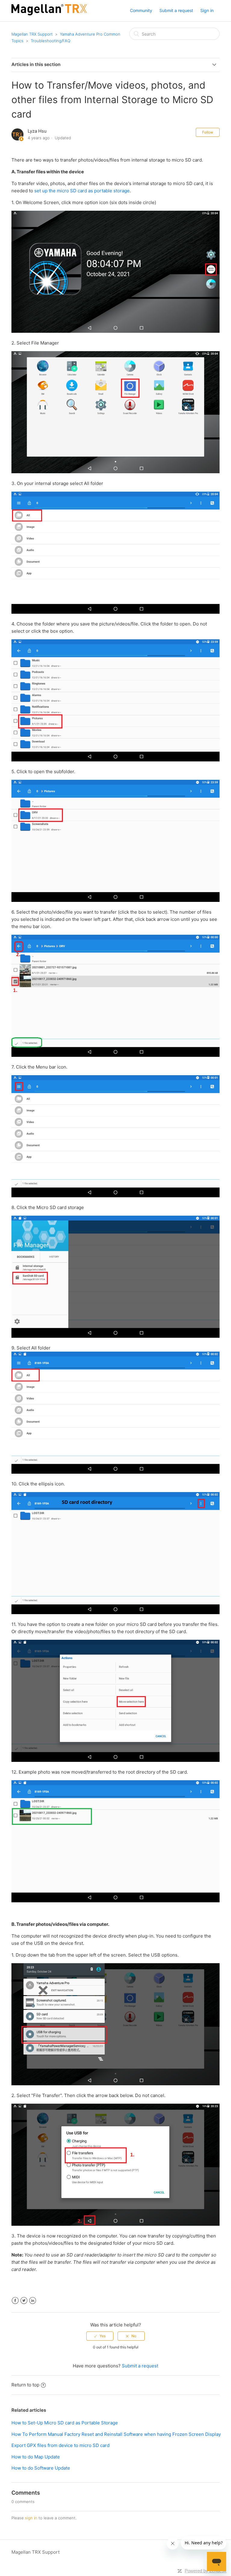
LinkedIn (33, 2301)
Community (141, 10)
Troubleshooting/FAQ (51, 41)
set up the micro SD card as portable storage (82, 191)
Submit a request (176, 10)
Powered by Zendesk (206, 2571)
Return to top (25, 2385)
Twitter (24, 2301)
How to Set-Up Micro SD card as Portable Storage (65, 2423)
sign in (31, 2518)
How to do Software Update (41, 2468)
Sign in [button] (207, 10)
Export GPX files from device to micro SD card (60, 2445)
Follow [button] (208, 132)
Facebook (15, 2301)
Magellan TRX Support (32, 34)
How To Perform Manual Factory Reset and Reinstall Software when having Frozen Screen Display (116, 2434)
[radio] (100, 2336)
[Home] (49, 14)
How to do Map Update (36, 2457)
